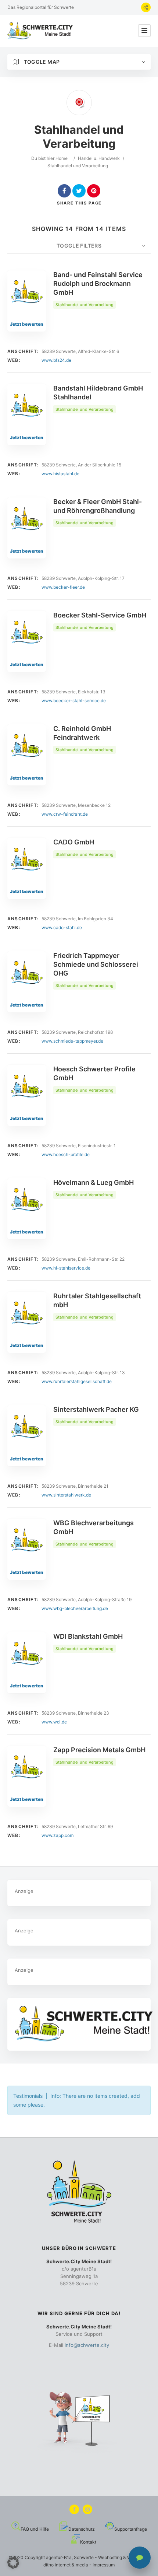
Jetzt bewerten (27, 324)
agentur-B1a (59, 2557)
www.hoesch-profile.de (66, 1154)
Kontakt (88, 2542)
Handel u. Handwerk (99, 158)
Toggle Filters (79, 246)
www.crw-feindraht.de (65, 814)
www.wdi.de (54, 1722)
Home (62, 158)
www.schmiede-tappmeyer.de (72, 1041)
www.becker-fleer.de (63, 587)
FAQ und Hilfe (35, 2529)
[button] (13, 2563)
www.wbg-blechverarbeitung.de (75, 1608)
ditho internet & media (66, 2565)
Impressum (104, 2565)
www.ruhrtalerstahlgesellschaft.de (77, 1381)
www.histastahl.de (60, 474)
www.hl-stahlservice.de (66, 1268)
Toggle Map (41, 62)
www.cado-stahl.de (62, 927)
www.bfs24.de (56, 360)
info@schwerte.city (87, 2345)
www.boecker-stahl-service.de (74, 701)
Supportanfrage (131, 2529)
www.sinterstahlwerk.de (66, 1495)
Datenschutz (82, 2529)
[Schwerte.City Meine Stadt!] (41, 31)
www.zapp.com (58, 1835)
